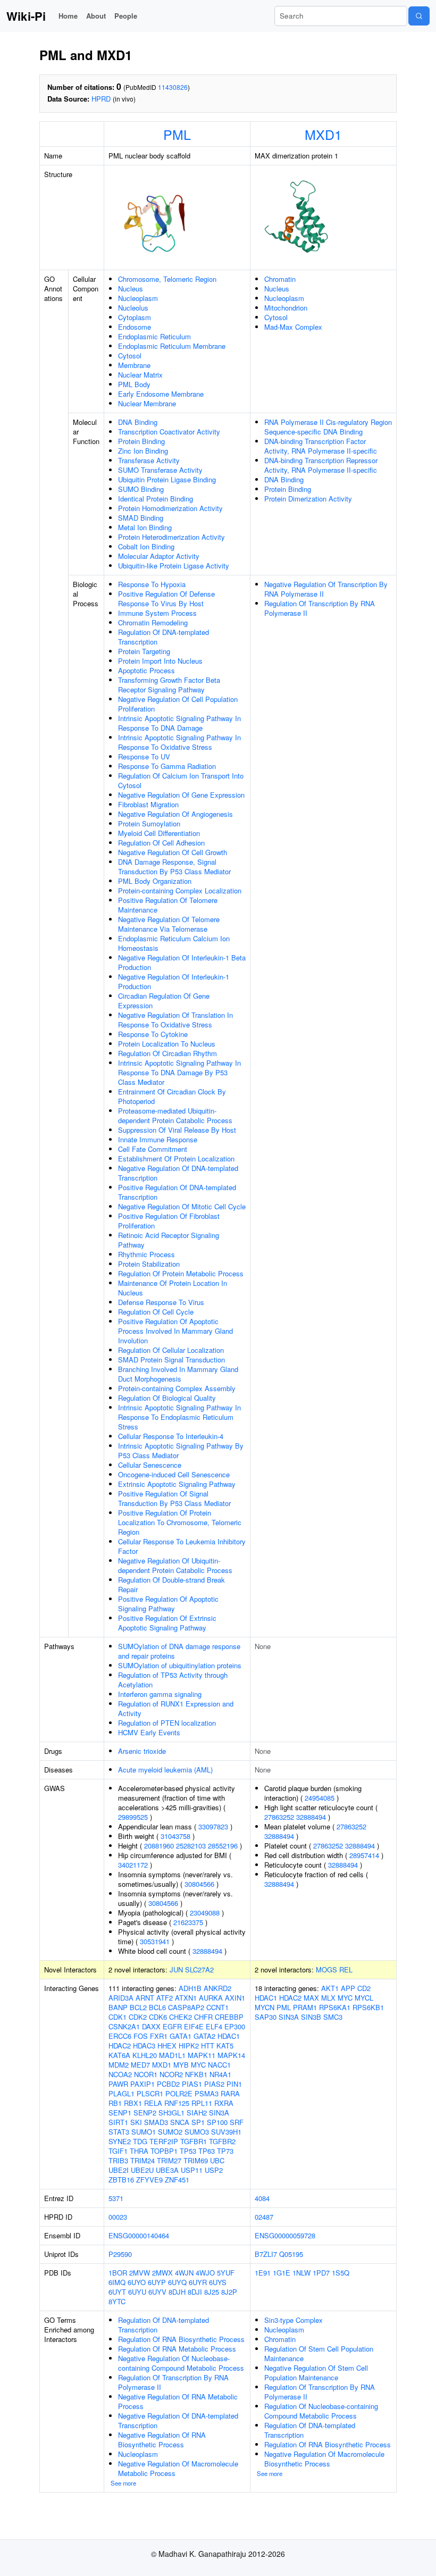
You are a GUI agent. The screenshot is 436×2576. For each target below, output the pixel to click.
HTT (208, 2046)
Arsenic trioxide (142, 1751)
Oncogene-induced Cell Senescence (174, 1474)
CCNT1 (217, 2007)
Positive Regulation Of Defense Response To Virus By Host (166, 599)
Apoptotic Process (146, 670)
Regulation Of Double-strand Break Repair (171, 1584)
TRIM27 (169, 2160)
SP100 (217, 2122)
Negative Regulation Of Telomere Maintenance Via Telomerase (169, 924)
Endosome (135, 327)
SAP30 (266, 2017)
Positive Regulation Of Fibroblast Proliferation (169, 1221)
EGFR (172, 2026)
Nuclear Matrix (140, 375)
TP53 (188, 2151)
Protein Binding (141, 441)
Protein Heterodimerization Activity (171, 537)
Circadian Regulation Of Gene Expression (164, 1001)
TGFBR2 (222, 2141)
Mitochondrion (286, 308)
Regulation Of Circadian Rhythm (167, 1053)
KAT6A (119, 2055)
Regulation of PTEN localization (167, 1723)
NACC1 (219, 2065)
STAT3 (119, 2132)
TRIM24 (142, 2160)
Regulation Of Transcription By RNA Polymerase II (320, 608)
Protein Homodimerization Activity (170, 508)
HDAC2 (120, 2046)
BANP (118, 2007)
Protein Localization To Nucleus (167, 1044)
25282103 (191, 1846)
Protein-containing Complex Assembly (177, 1388)
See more (123, 2483)
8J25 (212, 2292)
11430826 (173, 87)
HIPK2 (189, 2046)
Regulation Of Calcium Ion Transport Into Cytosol (181, 780)
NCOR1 (146, 2074)
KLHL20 (145, 2055)
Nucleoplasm (138, 298)
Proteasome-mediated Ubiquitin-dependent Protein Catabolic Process (175, 1115)
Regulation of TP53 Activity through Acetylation (173, 1680)
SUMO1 (144, 2132)
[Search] (419, 16)
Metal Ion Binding (145, 527)
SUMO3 (197, 2132)
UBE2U (142, 2170)
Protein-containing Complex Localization (180, 890)
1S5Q (341, 2273)
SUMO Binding (141, 489)
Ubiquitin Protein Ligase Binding (167, 479)
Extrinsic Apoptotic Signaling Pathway (177, 1484)
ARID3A (121, 1998)
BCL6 (157, 2007)
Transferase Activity (149, 460)
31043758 (175, 1836)
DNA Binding (138, 422)
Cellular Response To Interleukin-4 (171, 1436)
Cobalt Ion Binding (146, 546)
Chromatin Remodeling (153, 622)
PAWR (118, 2084)
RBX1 (133, 2103)
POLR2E (179, 2093)
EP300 (235, 2026)
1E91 (263, 2273)
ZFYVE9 (149, 2180)
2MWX (162, 2273)
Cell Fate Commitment (153, 1149)
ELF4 (214, 2026)
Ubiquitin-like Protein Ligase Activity (174, 566)
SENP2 (145, 2113)
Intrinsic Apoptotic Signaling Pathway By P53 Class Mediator (181, 1450)
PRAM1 (305, 2007)
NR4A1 (220, 2074)
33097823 (213, 1826)
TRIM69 (196, 2160)
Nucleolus (133, 308)
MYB (181, 2065)
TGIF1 (118, 2151)
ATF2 (165, 1998)
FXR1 (159, 2036)
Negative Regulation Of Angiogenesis (175, 814)
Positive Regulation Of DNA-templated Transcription (177, 1192)
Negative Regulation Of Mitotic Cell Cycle (182, 1206)
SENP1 (120, 2113)
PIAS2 (214, 2084)
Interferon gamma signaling (160, 1694)
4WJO (205, 2273)
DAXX (151, 2026)
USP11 (192, 2170)
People (126, 16)
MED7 (140, 2065)
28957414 (364, 1855)
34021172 (133, 1865)
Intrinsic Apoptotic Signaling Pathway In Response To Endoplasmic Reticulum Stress (179, 1417)
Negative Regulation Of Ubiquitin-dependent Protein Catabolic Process (175, 1565)
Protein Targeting (144, 651)
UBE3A (167, 2170)
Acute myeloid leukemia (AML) (165, 1770)
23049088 (205, 1913)
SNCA (180, 2122)
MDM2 (119, 2065)
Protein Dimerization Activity (308, 499)
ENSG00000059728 (285, 2235)
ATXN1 (186, 1998)
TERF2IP (164, 2141)
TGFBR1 (194, 2141)
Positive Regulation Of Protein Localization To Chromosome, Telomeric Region (180, 1522)
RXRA (224, 2103)
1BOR (118, 2273)
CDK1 (118, 2017)
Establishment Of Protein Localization (176, 1159)
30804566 (199, 1884)
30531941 (155, 1941)
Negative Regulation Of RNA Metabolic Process (178, 2401)
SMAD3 (156, 2122)
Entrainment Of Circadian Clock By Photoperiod (172, 1096)
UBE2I (119, 2170)
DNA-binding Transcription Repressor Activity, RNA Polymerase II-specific (321, 465)
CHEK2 (181, 2017)
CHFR (203, 2017)
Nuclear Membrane (147, 403)
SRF (237, 2122)
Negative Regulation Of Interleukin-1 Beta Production (182, 962)
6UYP (157, 2282)
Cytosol (130, 356)
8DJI (195, 2292)
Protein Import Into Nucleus (160, 661)
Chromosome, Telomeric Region (167, 279)
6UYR (198, 2282)
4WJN (184, 2273)
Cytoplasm (135, 317)
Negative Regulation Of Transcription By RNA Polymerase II (326, 589)
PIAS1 (192, 2084)
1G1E (282, 2273)
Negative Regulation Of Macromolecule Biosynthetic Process (324, 2459)
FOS (141, 2036)
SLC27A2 (199, 1969)
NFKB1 (196, 2074)
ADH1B (190, 1988)
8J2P (229, 2292)
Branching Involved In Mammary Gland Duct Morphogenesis (178, 1374)
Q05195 (291, 2254)
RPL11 (202, 2103)
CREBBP (229, 2017)
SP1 (198, 2122)
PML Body (134, 384)
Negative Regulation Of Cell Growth (173, 852)
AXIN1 (235, 1998)
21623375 (188, 1922)
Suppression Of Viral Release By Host (177, 1130)
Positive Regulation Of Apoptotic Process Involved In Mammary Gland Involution (175, 1331)
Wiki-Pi (26, 16)
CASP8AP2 (186, 2007)
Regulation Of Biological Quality (167, 1398)
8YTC (117, 2301)
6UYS (218, 2282)
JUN (176, 1969)
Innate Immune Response (158, 1139)
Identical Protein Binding (156, 499)
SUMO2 (170, 2132)
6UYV (157, 2292)
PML (177, 134)
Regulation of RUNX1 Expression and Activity (176, 1708)
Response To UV (144, 756)
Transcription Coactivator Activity (169, 432)
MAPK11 (202, 2055)
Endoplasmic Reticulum (154, 336)
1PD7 (321, 2273)
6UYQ (177, 2282)
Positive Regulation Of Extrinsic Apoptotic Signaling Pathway (167, 1623)
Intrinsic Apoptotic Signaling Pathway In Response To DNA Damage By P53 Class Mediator (179, 1072)
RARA (230, 2093)
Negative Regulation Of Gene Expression (181, 795)
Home (68, 16)
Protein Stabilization (149, 1264)
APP (348, 1988)
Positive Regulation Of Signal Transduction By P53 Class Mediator (174, 1498)
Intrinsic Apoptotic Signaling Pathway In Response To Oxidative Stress (179, 742)
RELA (153, 2103)
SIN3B (311, 2017)
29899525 (133, 1817)
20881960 (159, 1846)
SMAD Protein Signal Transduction (171, 1360)
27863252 (279, 1817)
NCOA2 (120, 2074)
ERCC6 (120, 2036)
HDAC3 (144, 2046)
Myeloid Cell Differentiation (159, 833)
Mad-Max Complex (293, 327)
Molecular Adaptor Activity (159, 556)
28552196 (223, 1846)
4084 (262, 2198)
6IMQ (117, 2282)
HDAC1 (229, 2036)
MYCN (265, 2007)
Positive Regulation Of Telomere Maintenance (168, 905)
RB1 (115, 2103)
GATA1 (181, 2036)
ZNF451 (177, 2180)
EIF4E (194, 2026)
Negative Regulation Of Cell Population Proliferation (178, 704)
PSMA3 (207, 2093)
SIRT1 (118, 2122)
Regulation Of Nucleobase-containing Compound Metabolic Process (321, 2411)
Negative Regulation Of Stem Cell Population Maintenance (316, 2373)
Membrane (134, 365)
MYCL (364, 1998)
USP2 (214, 2170)
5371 (116, 2198)
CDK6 (158, 2017)
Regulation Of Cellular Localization (171, 1350)
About (96, 16)
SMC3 (333, 2017)
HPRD (101, 99)
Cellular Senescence (150, 1465)
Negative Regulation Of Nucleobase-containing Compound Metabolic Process (181, 2363)
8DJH (177, 2292)
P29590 (120, 2254)
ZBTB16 (121, 2180)
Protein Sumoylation (149, 823)
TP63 (207, 2151)
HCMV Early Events (149, 1732)
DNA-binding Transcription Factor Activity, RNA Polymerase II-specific (321, 446)
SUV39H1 (226, 2132)
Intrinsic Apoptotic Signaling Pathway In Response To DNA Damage (179, 723)
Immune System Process (157, 613)
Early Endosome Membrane (161, 394)
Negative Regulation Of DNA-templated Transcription (178, 1173)
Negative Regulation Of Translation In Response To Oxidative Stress (175, 1020)
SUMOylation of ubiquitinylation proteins (180, 1665)
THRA (139, 2151)
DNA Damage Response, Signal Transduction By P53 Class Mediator (174, 867)
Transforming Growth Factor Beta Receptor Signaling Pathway (169, 685)
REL (346, 1969)
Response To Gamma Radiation (167, 766)
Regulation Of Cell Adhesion (161, 843)
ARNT (145, 1998)
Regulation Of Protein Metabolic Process (181, 1273)
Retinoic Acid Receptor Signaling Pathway (169, 1240)
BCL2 (138, 2007)
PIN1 (234, 2084)
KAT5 (225, 2046)
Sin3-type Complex (294, 2320)
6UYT (117, 2292)
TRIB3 (118, 2160)
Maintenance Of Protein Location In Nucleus (173, 1288)
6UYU (137, 2292)
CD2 (364, 1988)
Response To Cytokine (153, 1034)
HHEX (167, 2046)
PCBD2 (168, 2084)
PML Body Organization (155, 881)
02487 (264, 2217)
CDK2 (138, 2017)
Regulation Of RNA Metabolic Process (177, 2349)
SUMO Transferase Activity (160, 470)
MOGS (326, 1969)
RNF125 (177, 2103)
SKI (136, 2122)
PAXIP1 (142, 2084)
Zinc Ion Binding (143, 451)
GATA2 (204, 2036)
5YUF (226, 2273)
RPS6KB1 (368, 2007)
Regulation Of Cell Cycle (156, 1312)
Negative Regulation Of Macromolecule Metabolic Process (178, 2468)
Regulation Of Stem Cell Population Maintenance (319, 2353)
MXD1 (323, 134)
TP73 (225, 2151)
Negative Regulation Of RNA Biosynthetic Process (162, 2440)
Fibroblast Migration (148, 804)
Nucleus (131, 288)
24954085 (320, 1798)
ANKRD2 (217, 1988)
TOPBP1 (164, 2151)
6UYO (137, 2282)
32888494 (207, 1951)
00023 (118, 2217)
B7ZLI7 (266, 2254)
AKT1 (330, 1988)
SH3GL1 (171, 2113)
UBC (217, 2160)
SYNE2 (120, 2141)
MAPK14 (231, 2055)
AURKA (211, 1998)
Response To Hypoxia (152, 584)
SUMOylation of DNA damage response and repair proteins (179, 1651)
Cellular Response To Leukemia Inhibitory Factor (182, 1546)
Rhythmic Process (146, 1254)
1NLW (301, 2273)
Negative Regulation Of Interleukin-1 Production (174, 981)
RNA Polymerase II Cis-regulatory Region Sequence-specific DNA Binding (328, 427)
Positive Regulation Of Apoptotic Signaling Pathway (168, 1604)
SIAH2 (197, 2113)
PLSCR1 (150, 2093)
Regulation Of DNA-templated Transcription (163, 637)
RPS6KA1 (335, 2007)
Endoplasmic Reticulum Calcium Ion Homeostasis (174, 943)
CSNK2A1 (124, 2026)
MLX (328, 1998)
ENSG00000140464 (139, 2235)
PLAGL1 (121, 2093)
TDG (140, 2141)
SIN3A (219, 2113)
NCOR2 (171, 2074)
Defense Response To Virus (161, 1302)
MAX (311, 1998)
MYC (198, 2065)
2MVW (140, 2273)
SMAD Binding (141, 518)
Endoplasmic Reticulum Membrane (172, 346)
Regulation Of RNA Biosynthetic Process (181, 2339)
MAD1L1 (172, 2055)
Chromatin (280, 279)
